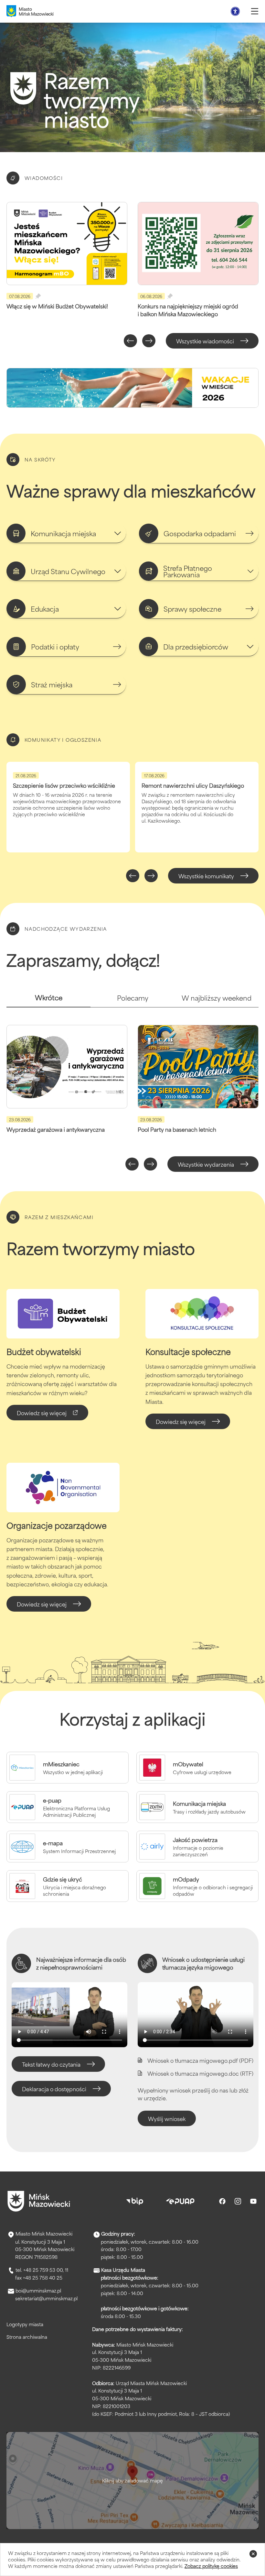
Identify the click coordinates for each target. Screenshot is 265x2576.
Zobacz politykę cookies (211, 2566)
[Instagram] (238, 2201)
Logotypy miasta (25, 2324)
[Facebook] (222, 2201)
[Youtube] (253, 2201)
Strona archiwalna (27, 2337)
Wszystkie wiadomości (205, 341)
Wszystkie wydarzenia (206, 1164)
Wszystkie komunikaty (206, 876)
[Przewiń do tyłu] (130, 341)
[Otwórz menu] (255, 11)
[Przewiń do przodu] (149, 341)
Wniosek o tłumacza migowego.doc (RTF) (200, 2073)
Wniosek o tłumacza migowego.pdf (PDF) (200, 2060)
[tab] (48, 1000)
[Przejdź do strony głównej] (39, 2201)
